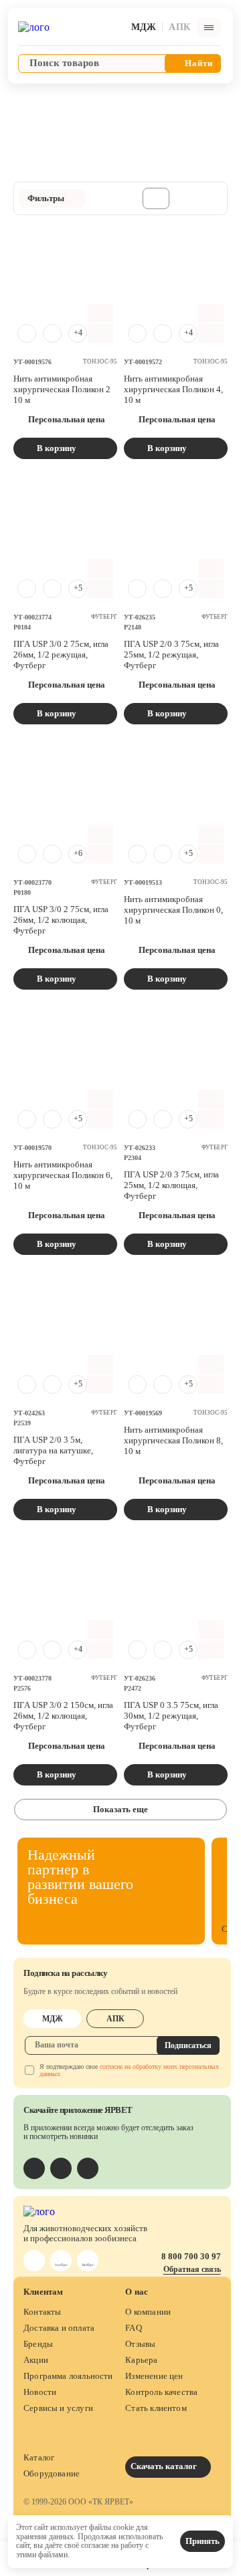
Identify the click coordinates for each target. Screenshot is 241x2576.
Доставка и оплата (59, 2328)
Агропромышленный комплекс (80, 99)
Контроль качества (161, 2392)
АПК (115, 2019)
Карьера (141, 2360)
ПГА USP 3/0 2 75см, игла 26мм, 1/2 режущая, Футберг (61, 655)
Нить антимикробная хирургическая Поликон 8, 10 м (173, 1440)
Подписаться (188, 2045)
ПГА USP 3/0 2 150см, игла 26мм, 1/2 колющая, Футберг (63, 1716)
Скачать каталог (165, 2466)
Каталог (39, 2457)
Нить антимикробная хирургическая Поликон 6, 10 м (63, 1175)
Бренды (38, 2344)
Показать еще (120, 1809)
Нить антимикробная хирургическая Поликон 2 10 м (62, 389)
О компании (148, 2312)
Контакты (42, 2312)
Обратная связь (192, 2269)
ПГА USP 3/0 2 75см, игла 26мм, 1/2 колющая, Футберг (61, 920)
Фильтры (46, 198)
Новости (40, 2392)
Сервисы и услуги (58, 2408)
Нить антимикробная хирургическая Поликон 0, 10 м (173, 910)
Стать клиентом (156, 2408)
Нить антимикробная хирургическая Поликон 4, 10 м (173, 389)
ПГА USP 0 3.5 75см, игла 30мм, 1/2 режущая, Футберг (171, 1716)
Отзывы (140, 2344)
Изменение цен (154, 2376)
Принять (203, 2541)
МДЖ (53, 2019)
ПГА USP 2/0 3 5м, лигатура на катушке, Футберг (53, 1450)
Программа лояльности (68, 2376)
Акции (36, 2360)
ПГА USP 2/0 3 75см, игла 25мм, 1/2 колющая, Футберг (171, 1185)
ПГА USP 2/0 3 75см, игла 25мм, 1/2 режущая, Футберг (171, 655)
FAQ (134, 2328)
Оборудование (52, 2473)
